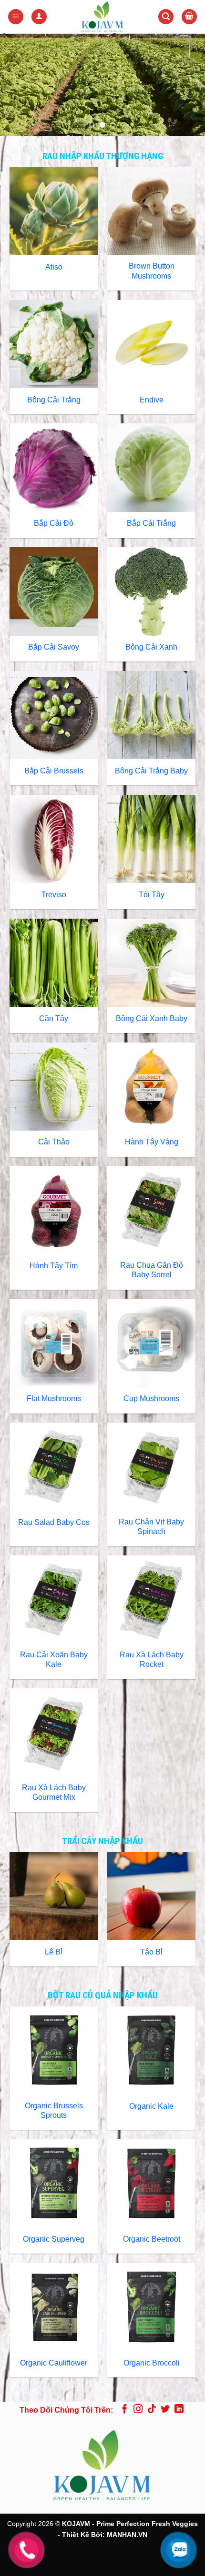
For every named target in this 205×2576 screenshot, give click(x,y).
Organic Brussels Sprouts (54, 2111)
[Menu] (16, 17)
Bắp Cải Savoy (54, 647)
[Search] (166, 17)
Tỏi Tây (152, 895)
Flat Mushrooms (54, 1398)
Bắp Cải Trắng (151, 523)
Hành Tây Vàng (152, 1142)
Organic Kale (151, 2106)
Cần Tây (54, 1018)
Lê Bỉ (54, 1952)
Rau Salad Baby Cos (54, 1522)
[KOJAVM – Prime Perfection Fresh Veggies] (102, 17)
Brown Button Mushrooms (152, 271)
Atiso (54, 267)
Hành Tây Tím (54, 1266)
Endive (152, 400)
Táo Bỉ (151, 1952)
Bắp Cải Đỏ (54, 523)
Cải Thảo (54, 1142)
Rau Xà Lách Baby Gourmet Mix (54, 1793)
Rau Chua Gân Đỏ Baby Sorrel (152, 1270)
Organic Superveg (54, 2239)
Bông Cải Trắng (54, 400)
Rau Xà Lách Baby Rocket (152, 1660)
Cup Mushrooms (151, 1398)
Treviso (54, 895)
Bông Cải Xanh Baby (152, 1018)
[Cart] (189, 17)
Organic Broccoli (152, 2363)
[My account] (39, 17)
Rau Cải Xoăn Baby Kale (54, 1660)
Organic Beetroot (152, 2239)
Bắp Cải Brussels (54, 771)
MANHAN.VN (127, 2535)
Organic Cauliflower (54, 2363)
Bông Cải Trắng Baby (151, 771)
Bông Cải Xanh (151, 647)
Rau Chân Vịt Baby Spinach (151, 1527)
